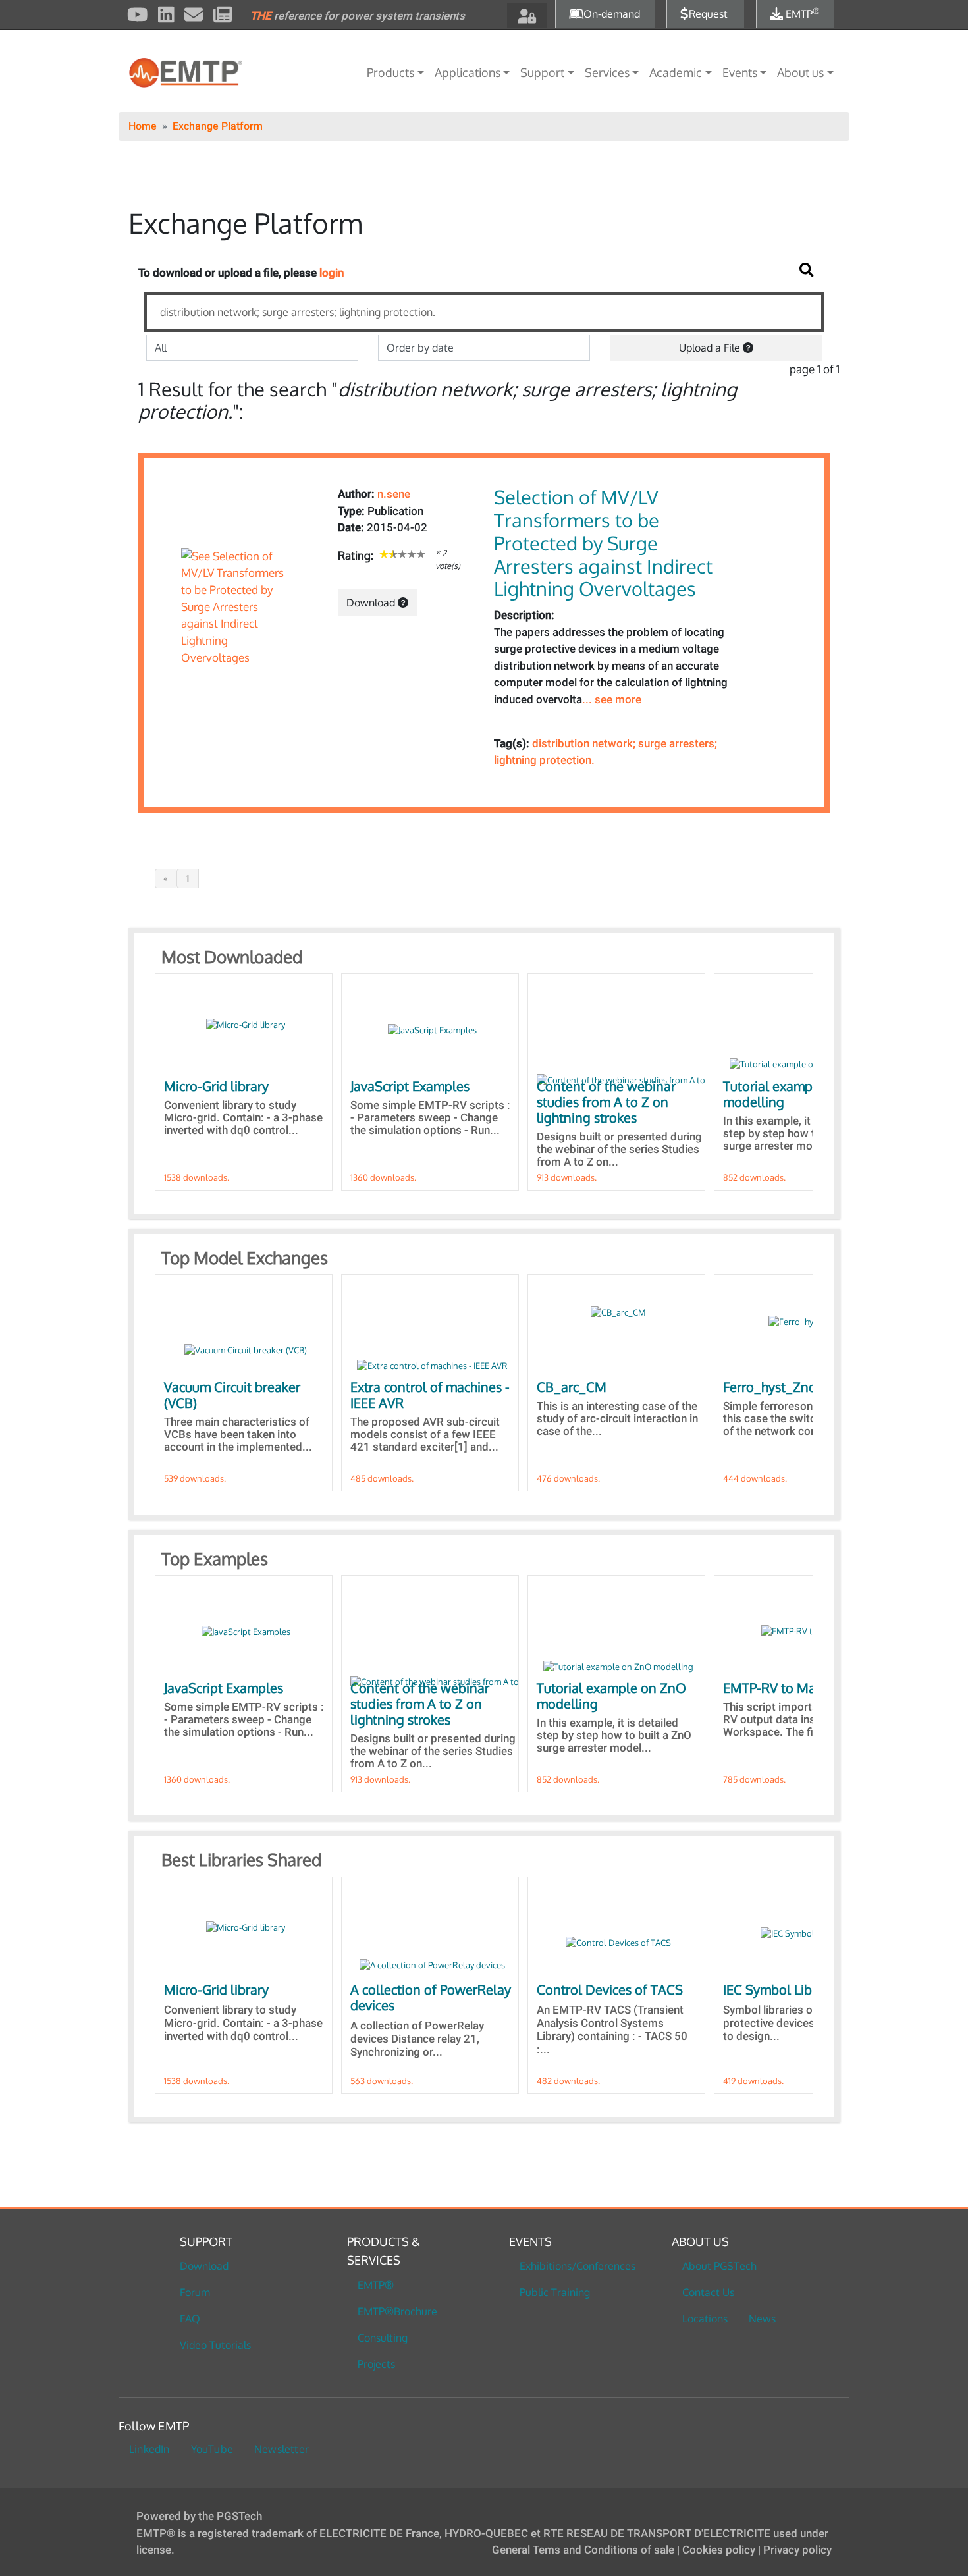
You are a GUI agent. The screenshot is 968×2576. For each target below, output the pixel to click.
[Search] (807, 270)
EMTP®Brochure (397, 2311)
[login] (527, 16)
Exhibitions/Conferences (578, 2266)
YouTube (212, 2449)
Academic (676, 72)
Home (143, 126)
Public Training (555, 2292)
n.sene (394, 494)
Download (372, 603)
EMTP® (376, 2285)
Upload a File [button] (711, 348)
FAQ (190, 2319)
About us (800, 72)
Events (740, 72)
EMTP (801, 14)
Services (607, 72)
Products (390, 72)
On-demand (612, 14)
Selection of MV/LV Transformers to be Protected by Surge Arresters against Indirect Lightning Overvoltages (603, 543)
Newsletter (282, 2449)
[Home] (210, 73)
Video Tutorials (215, 2345)
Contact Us (708, 2292)
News (762, 2319)
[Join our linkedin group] (166, 16)
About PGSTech (719, 2266)
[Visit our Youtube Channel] (138, 16)
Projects (376, 2364)
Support (542, 72)
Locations (705, 2319)
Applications (468, 72)
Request (708, 14)
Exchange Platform (218, 126)
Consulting (383, 2338)
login (332, 273)
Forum (195, 2292)
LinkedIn (149, 2449)
